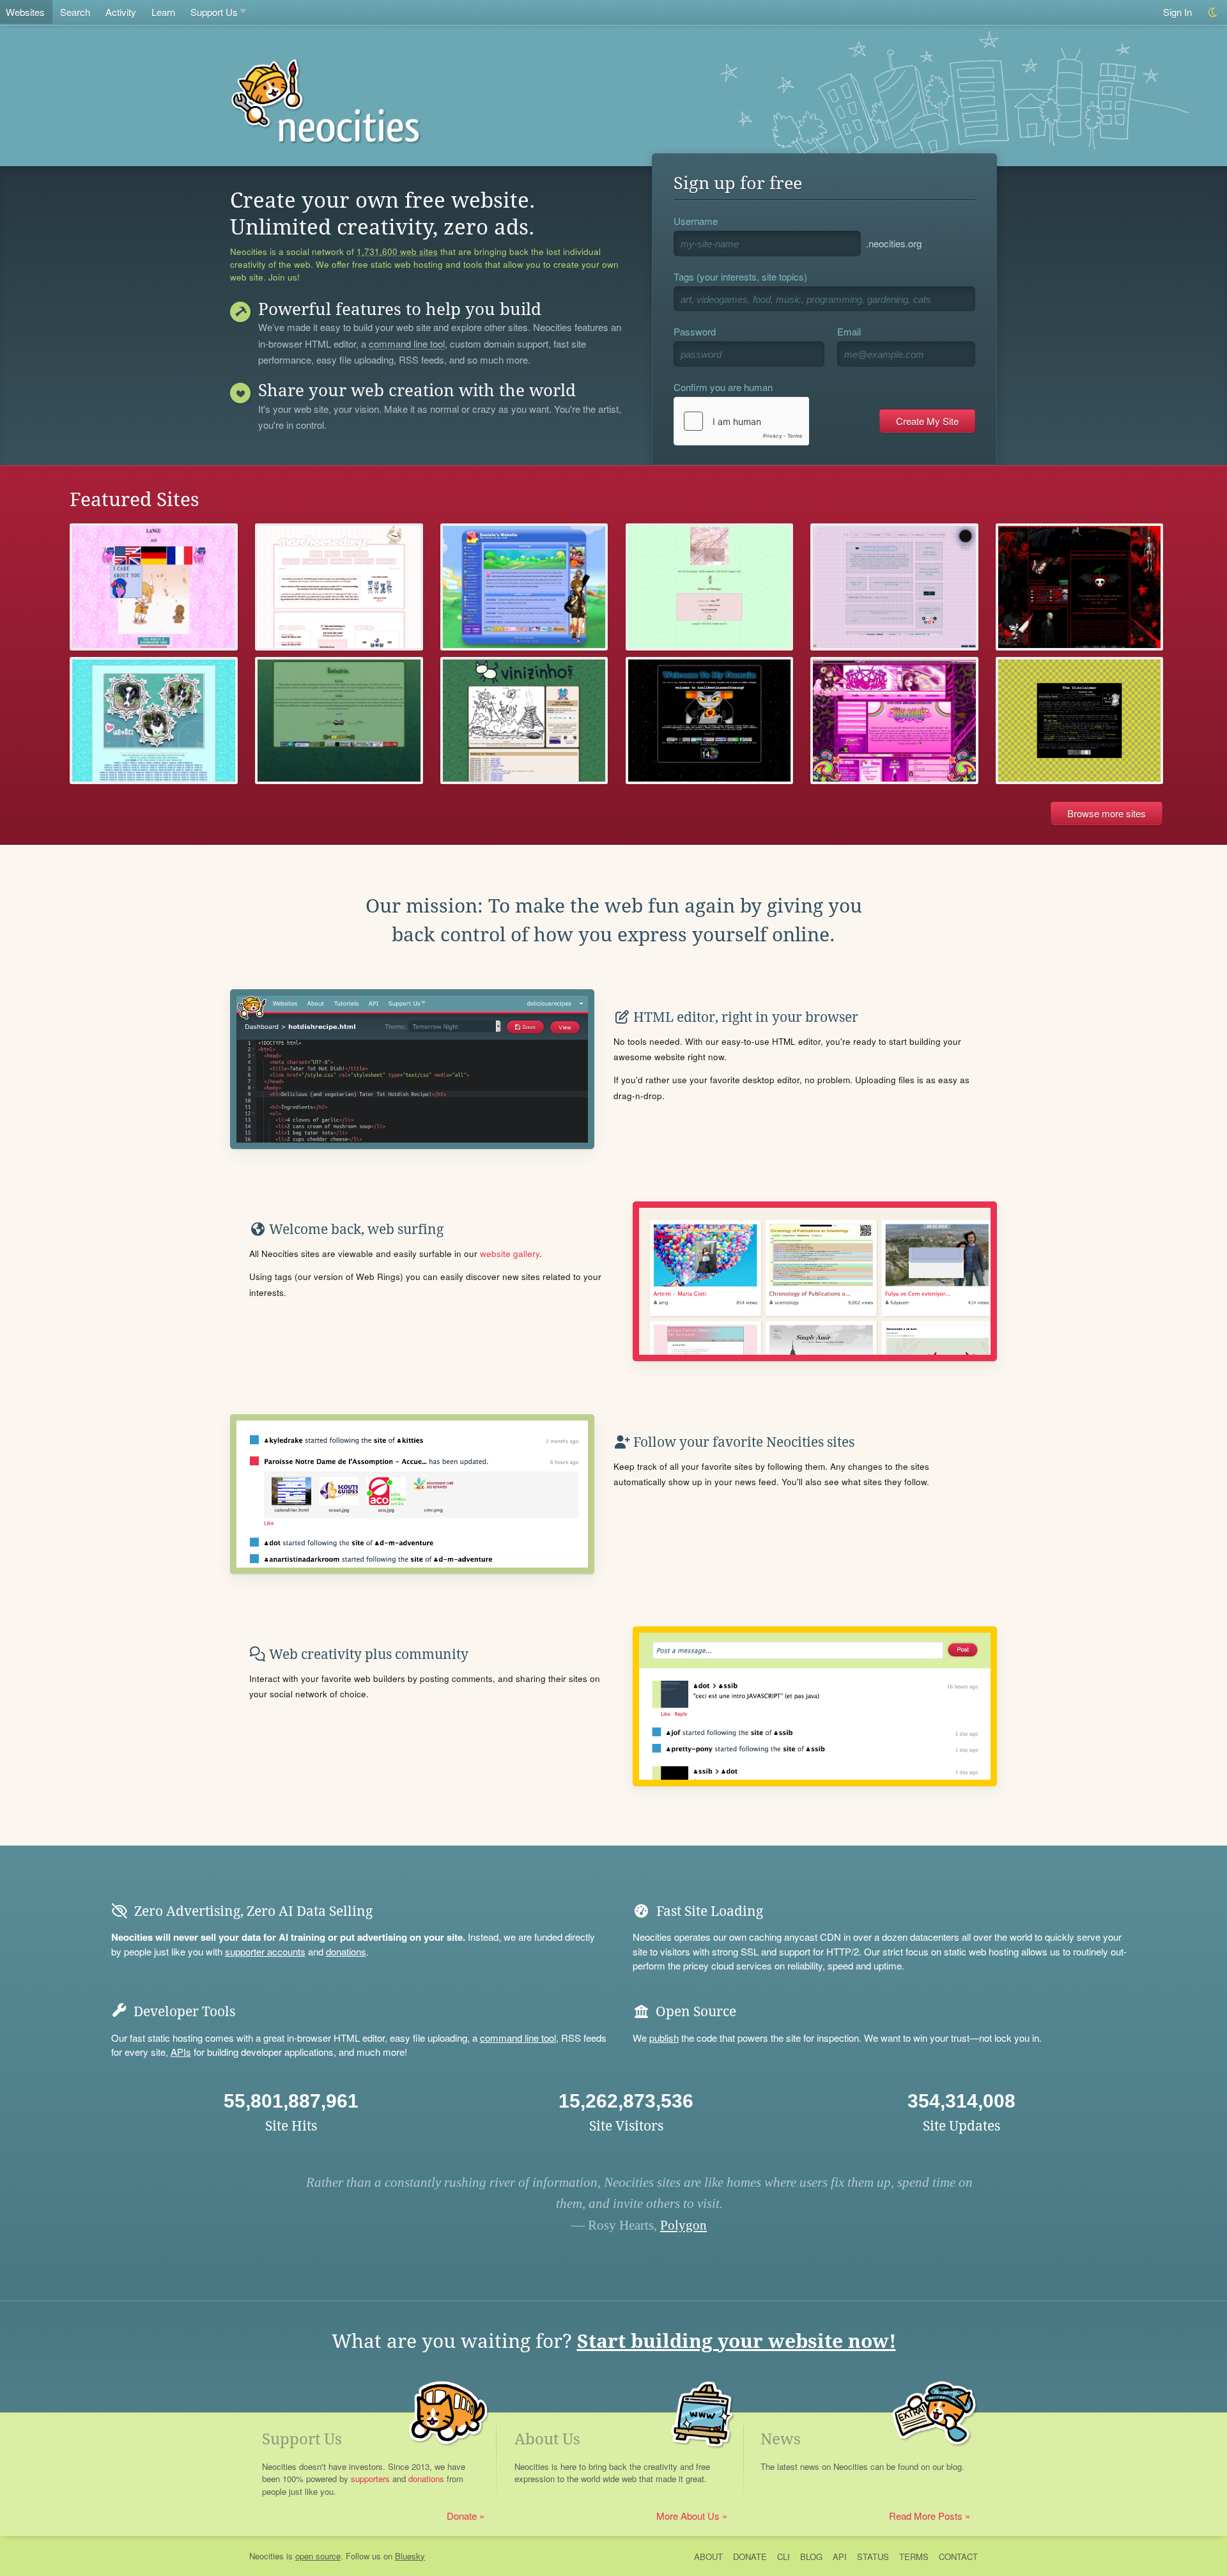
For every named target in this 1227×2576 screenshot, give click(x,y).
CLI (783, 2557)
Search (75, 12)
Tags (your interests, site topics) (740, 276)
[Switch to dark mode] (1213, 12)
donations (346, 1951)
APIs (181, 2052)
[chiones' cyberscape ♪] (894, 587)
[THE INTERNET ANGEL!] (339, 587)
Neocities (266, 2556)
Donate (462, 2516)
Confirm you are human (723, 387)
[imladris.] (339, 721)
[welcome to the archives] (1080, 721)
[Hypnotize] (710, 587)
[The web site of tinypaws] (154, 721)
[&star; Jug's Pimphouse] (894, 721)
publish (664, 2038)
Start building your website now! (737, 2341)
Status (873, 2557)
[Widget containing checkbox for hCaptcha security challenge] (741, 421)
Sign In (1177, 12)
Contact (958, 2557)
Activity (121, 12)
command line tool (407, 344)
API (840, 2557)
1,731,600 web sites (397, 252)
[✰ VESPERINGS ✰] (1080, 587)
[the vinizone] (524, 721)
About (708, 2557)
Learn (163, 12)
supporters (370, 2479)
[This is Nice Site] (154, 587)
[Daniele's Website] (524, 587)
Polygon (683, 2225)
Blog (811, 2557)
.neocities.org (894, 243)
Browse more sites (1107, 813)
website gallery (510, 1253)
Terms (914, 2557)
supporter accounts (265, 1951)
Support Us (214, 12)
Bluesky (410, 2556)
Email (849, 331)
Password (695, 331)
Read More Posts (926, 2516)
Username (696, 221)
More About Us (688, 2516)
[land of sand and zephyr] (710, 721)
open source (318, 2556)
